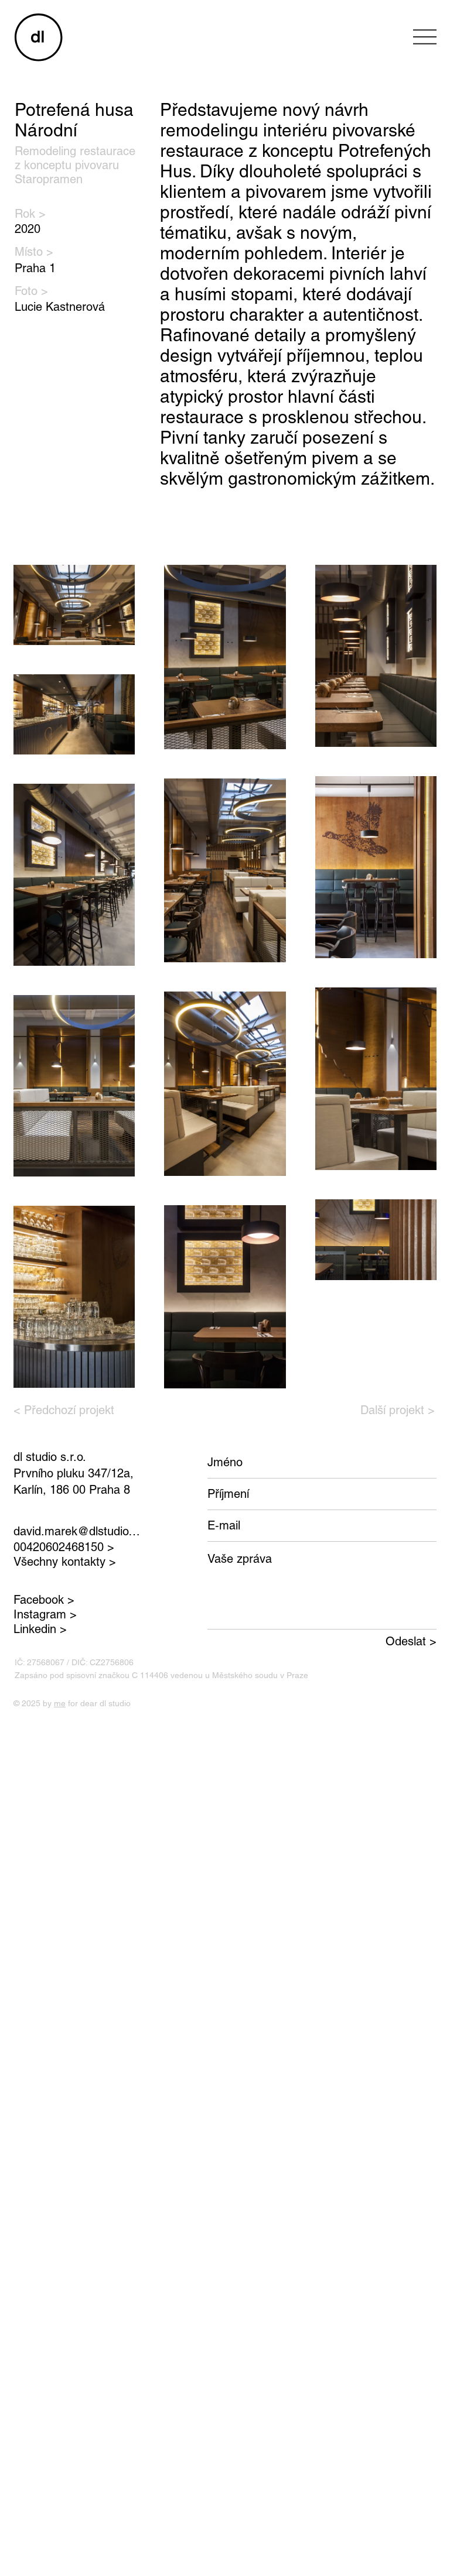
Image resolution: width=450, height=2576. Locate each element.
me (60, 1703)
